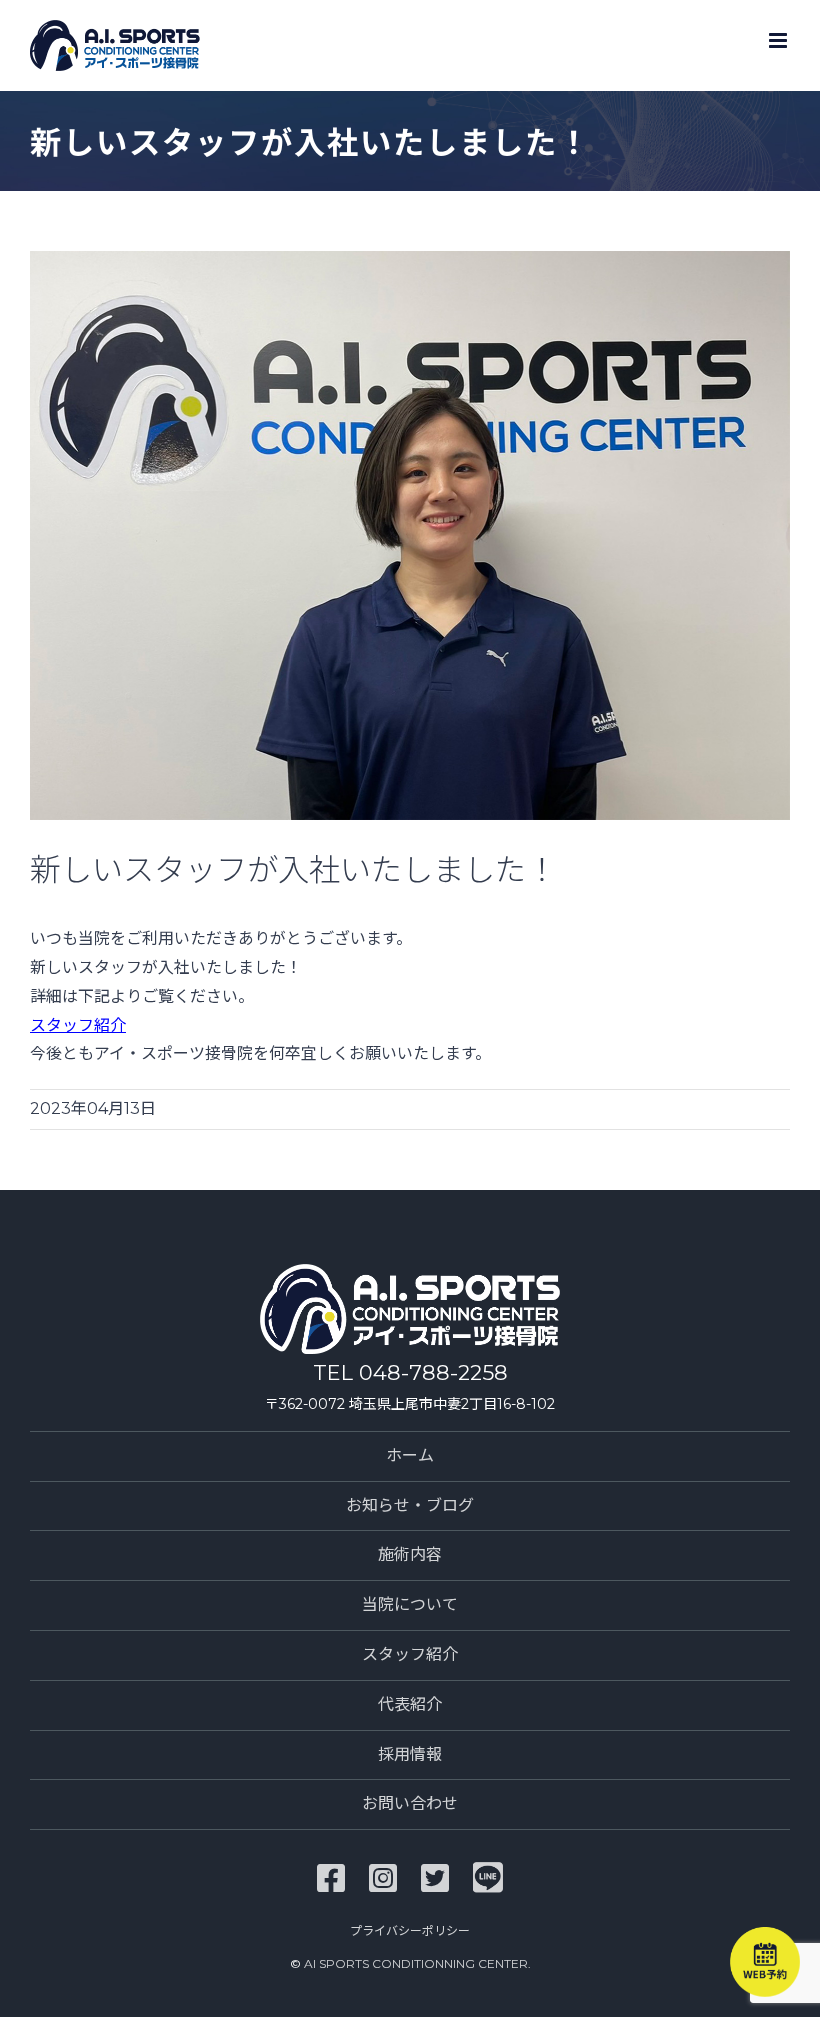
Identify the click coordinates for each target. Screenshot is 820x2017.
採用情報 (410, 1754)
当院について (410, 1604)
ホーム (410, 1455)
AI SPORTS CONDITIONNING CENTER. (417, 1963)
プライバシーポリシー (410, 1930)
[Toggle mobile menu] (779, 40)
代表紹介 (410, 1704)
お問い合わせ (410, 1803)
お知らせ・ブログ (410, 1505)
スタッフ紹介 (78, 1025)
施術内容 (410, 1554)
